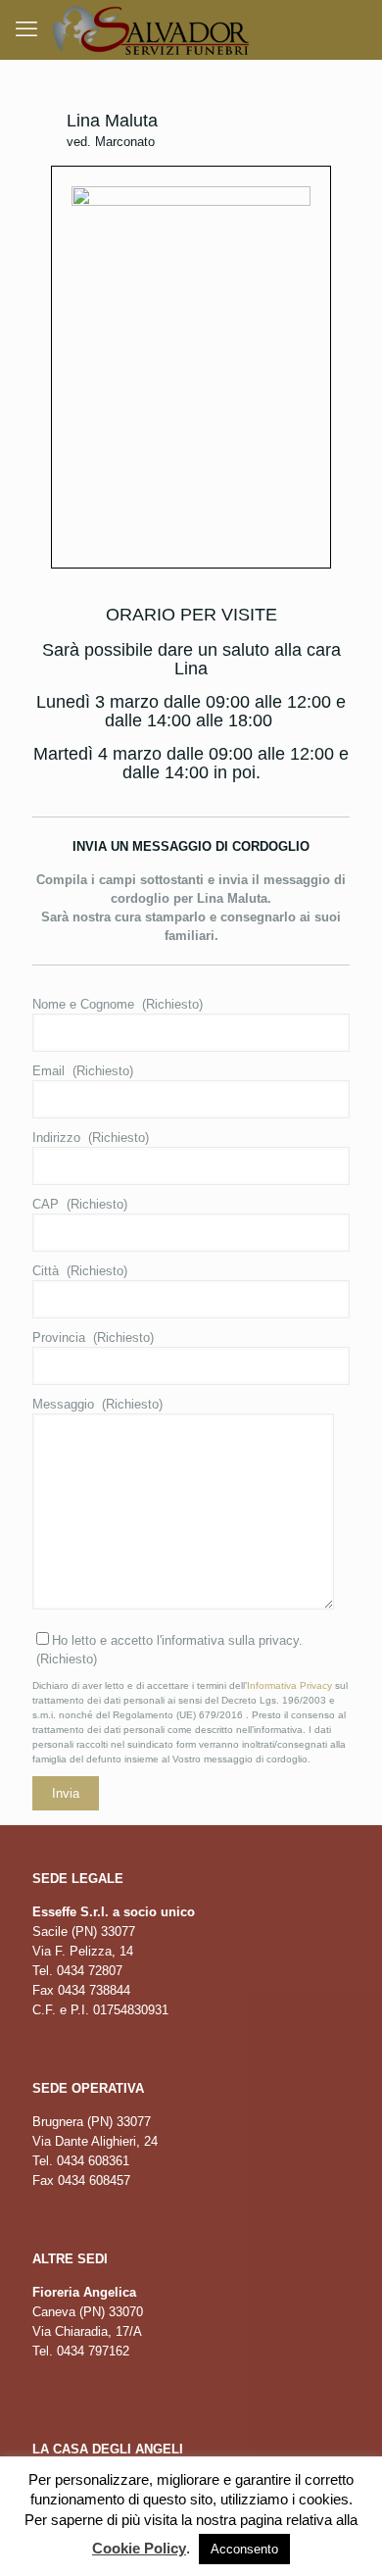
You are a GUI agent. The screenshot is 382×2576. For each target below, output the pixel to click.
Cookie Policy (139, 2548)
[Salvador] (151, 29)
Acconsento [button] (244, 2549)
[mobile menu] (26, 29)
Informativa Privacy (289, 1685)
